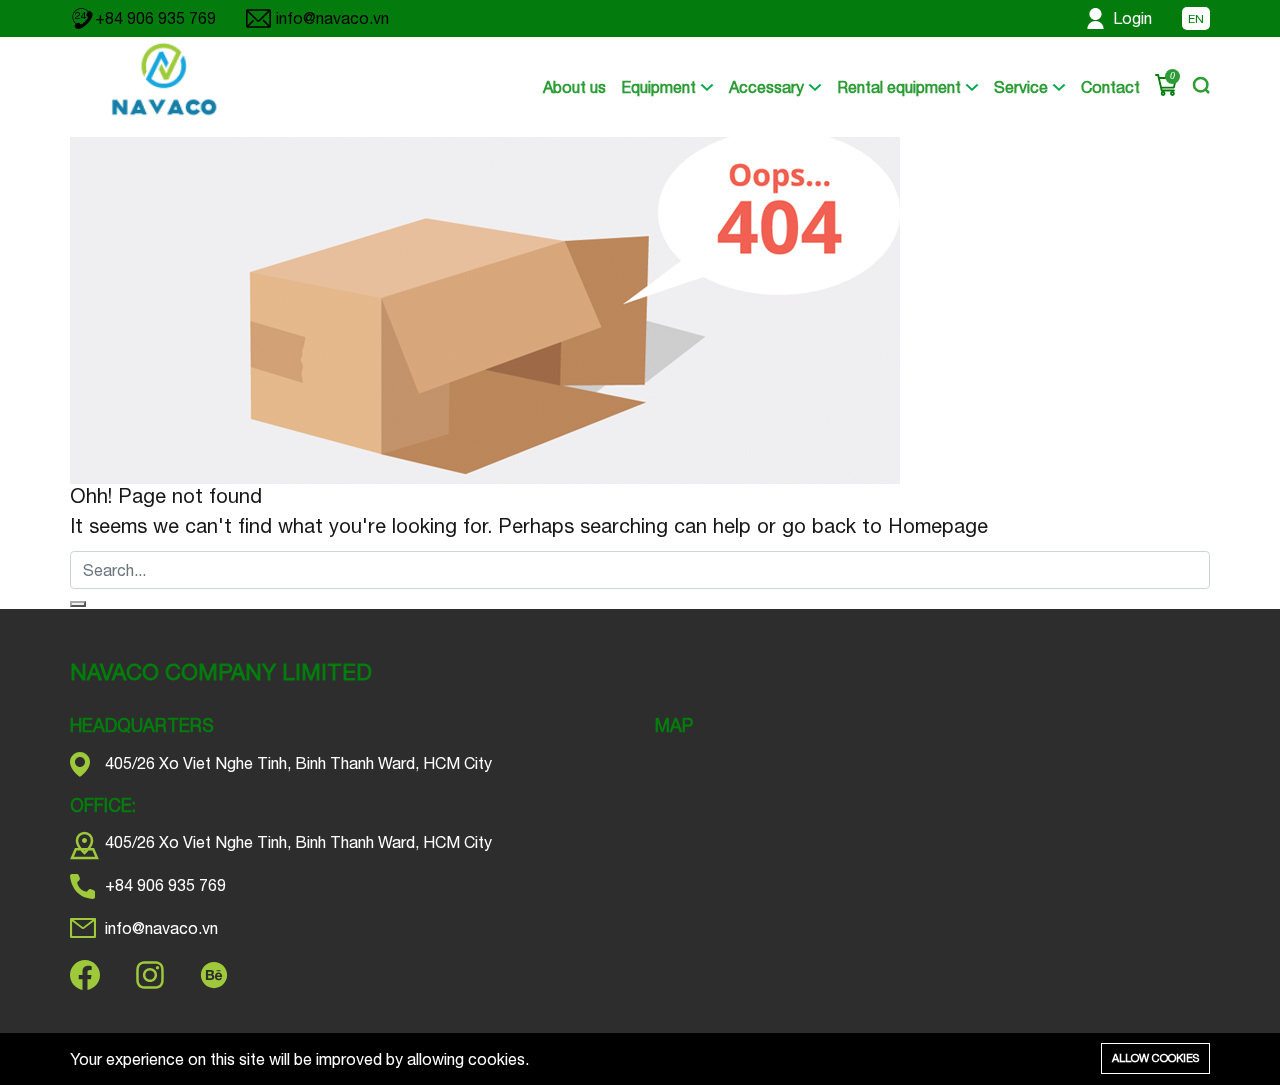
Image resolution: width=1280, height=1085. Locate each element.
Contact (1110, 87)
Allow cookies (1155, 1058)
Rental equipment (901, 87)
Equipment (660, 87)
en (1196, 19)
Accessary (768, 87)
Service (1023, 87)
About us (574, 87)
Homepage (935, 525)
